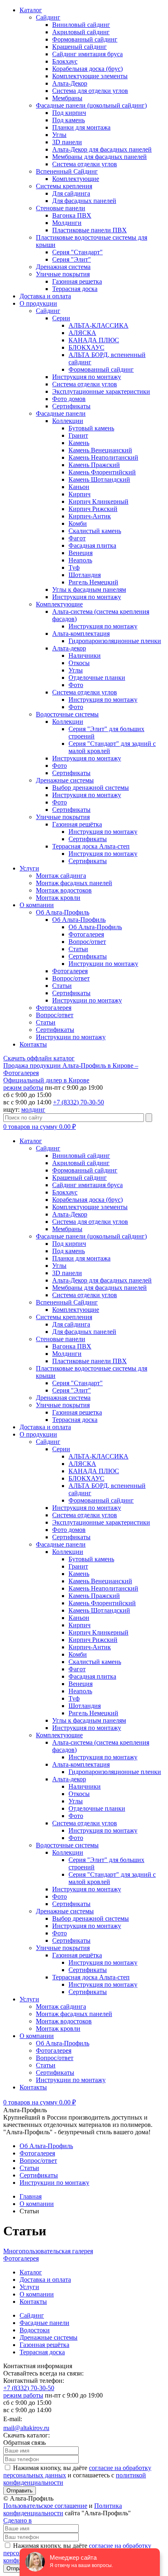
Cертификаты (88, 956)
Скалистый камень (95, 531)
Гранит (78, 435)
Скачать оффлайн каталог (39, 1058)
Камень (79, 443)
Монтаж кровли (58, 898)
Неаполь (80, 560)
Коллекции (68, 421)
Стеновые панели (61, 208)
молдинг (33, 1110)
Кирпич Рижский (93, 509)
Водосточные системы (67, 714)
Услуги (29, 868)
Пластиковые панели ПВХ (90, 230)
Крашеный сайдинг (80, 47)
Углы (59, 135)
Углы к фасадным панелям (89, 589)
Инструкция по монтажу (87, 377)
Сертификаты (71, 406)
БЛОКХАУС (86, 347)
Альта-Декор (70, 83)
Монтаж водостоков (64, 890)
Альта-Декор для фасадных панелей (102, 149)
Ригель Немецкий (93, 582)
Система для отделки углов (90, 91)
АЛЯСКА (82, 333)
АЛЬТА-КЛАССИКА (98, 325)
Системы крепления (64, 186)
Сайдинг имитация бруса (87, 54)
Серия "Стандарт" (77, 252)
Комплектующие (76, 179)
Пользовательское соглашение (45, 2506)
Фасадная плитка (92, 545)
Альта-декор (69, 648)
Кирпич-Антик (90, 516)
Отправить (20, 2491)
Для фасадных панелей (84, 201)
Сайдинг (48, 17)
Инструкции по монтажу (103, 964)
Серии (61, 318)
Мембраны (67, 98)
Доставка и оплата (45, 296)
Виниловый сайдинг (81, 25)
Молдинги (67, 223)
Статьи (78, 949)
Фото (76, 685)
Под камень (69, 120)
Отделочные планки (97, 678)
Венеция (81, 553)
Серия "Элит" (72, 259)
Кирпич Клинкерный (98, 501)
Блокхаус (65, 61)
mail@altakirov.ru (26, 2428)
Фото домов (69, 399)
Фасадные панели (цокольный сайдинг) (91, 105)
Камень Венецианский (100, 450)
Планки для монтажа (81, 127)
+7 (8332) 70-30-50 (78, 1102)
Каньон (79, 487)
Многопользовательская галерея (48, 2251)
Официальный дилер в (46, 1080)
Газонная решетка (77, 281)
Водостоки (35, 2330)
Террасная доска (75, 289)
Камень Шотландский (99, 479)
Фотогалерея (86, 934)
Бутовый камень (91, 428)
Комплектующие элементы (90, 76)
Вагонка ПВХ (72, 215)
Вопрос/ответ (87, 942)
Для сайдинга (71, 193)
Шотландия (85, 575)
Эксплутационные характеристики (101, 391)
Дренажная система (63, 267)
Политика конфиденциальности (63, 2509)
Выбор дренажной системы (91, 788)
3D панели (67, 142)
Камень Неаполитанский (103, 457)
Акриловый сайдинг (81, 32)
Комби (78, 523)
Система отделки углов (85, 164)
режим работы (23, 1087)
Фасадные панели (61, 413)
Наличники (85, 656)
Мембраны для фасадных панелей (99, 157)
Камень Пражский (94, 465)
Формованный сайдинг (85, 39)
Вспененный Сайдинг (67, 171)
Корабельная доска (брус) (87, 69)
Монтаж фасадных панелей (74, 883)
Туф (74, 567)
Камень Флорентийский (102, 472)
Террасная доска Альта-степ (91, 846)
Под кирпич (69, 113)
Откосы (79, 663)
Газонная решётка (77, 824)
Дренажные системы (65, 780)
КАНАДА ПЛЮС (94, 340)
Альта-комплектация (81, 634)
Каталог (31, 10)
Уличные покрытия (63, 274)
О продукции (38, 303)
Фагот (77, 538)
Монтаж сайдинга (61, 876)
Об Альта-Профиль (63, 912)
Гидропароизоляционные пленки (115, 641)
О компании (37, 905)
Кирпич (80, 494)
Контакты (33, 1044)
